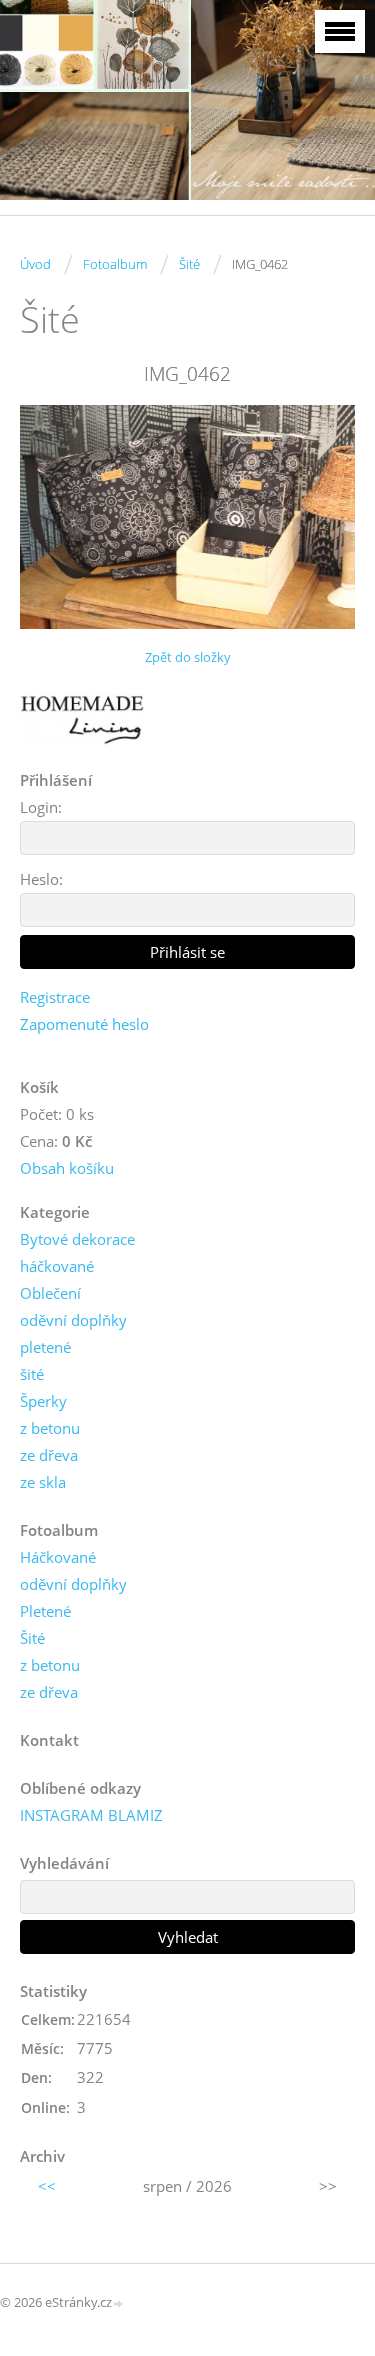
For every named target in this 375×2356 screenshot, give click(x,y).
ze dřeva (49, 1455)
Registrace (55, 997)
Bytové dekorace (77, 1239)
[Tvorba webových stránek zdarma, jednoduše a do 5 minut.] (119, 2303)
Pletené (45, 1611)
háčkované (57, 1266)
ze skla (43, 1482)
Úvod (35, 264)
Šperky (43, 1401)
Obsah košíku (67, 1168)
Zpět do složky (188, 657)
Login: (41, 807)
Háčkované (58, 1557)
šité (32, 1374)
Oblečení (50, 1293)
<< (47, 2186)
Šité (189, 264)
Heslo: (41, 879)
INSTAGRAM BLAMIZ (91, 1815)
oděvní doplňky (73, 1320)
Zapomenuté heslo (84, 1024)
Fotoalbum (115, 264)
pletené (45, 1347)
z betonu (50, 1428)
